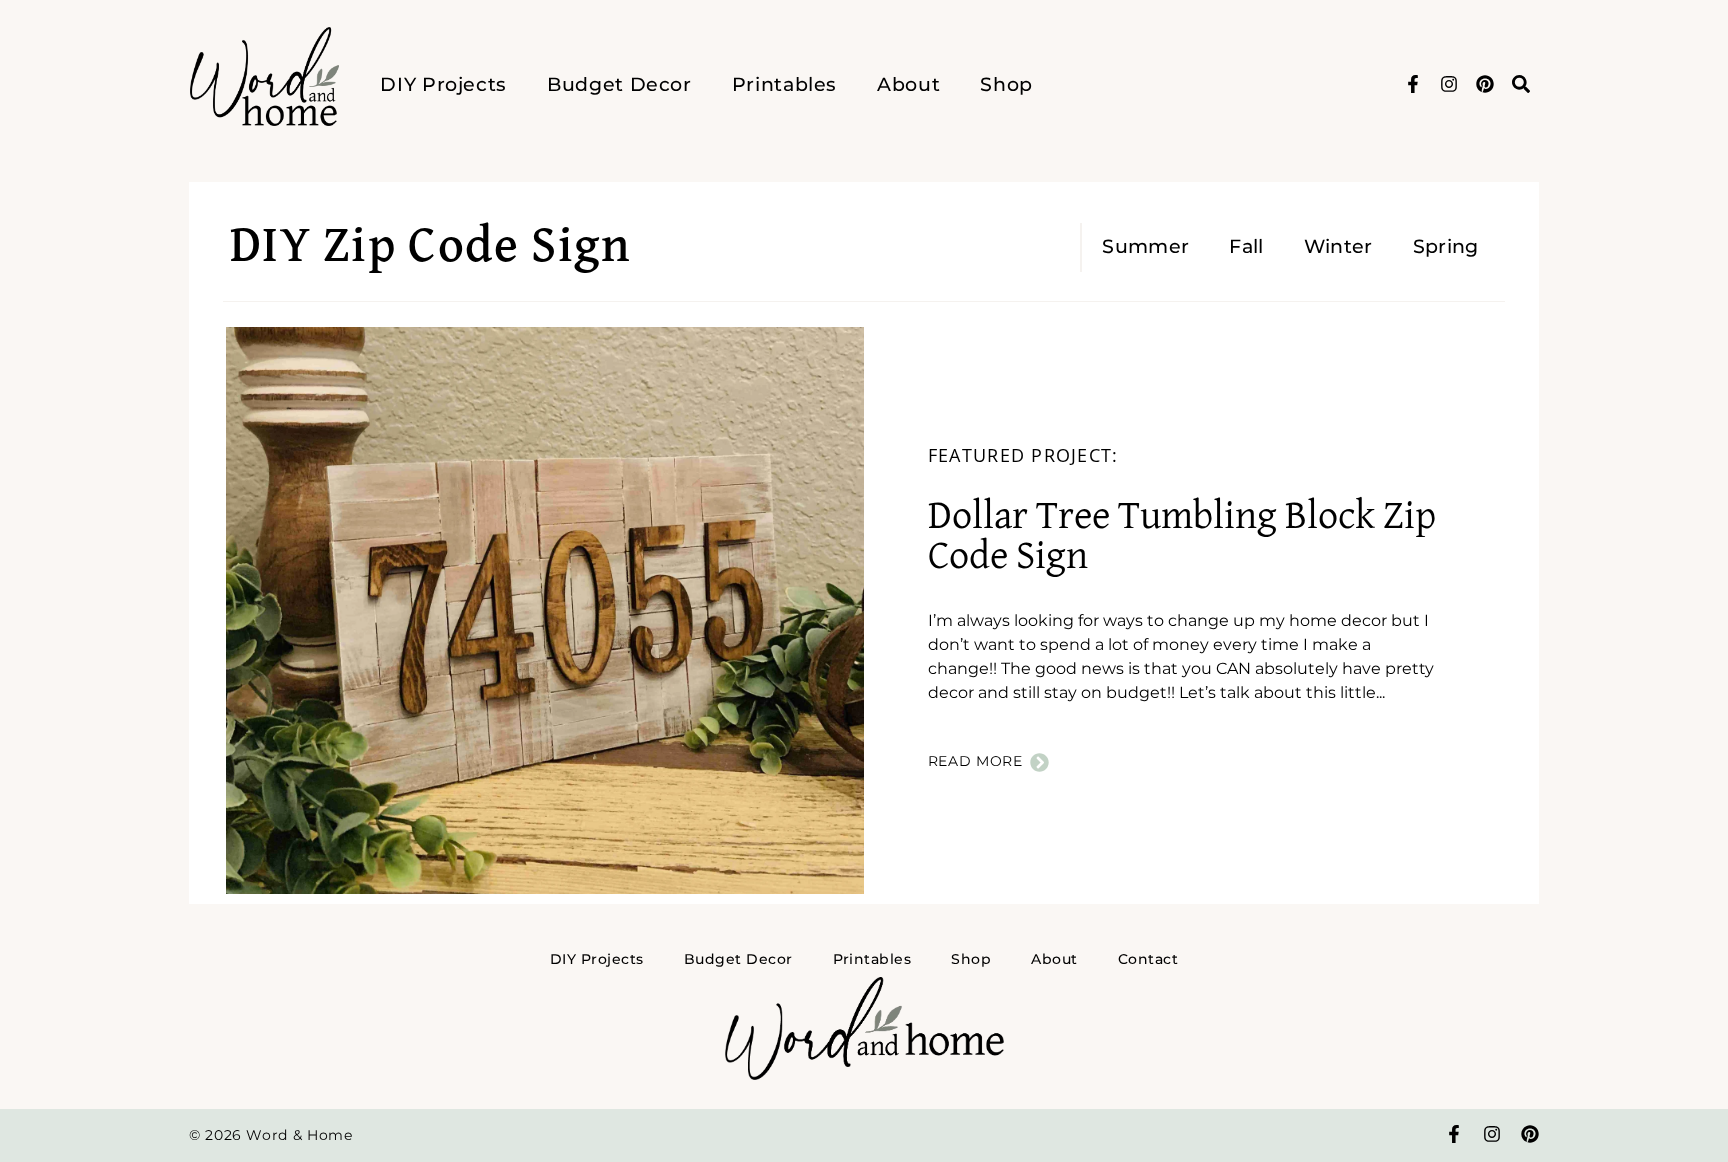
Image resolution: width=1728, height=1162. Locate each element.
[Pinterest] (1485, 84)
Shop (1006, 84)
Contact (1148, 959)
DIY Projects (443, 84)
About (908, 84)
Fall (1246, 246)
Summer (1145, 246)
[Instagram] (1449, 84)
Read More (975, 761)
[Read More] (1039, 762)
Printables (784, 84)
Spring (1446, 246)
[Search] (1521, 84)
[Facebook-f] (1413, 84)
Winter (1338, 246)
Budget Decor (619, 84)
